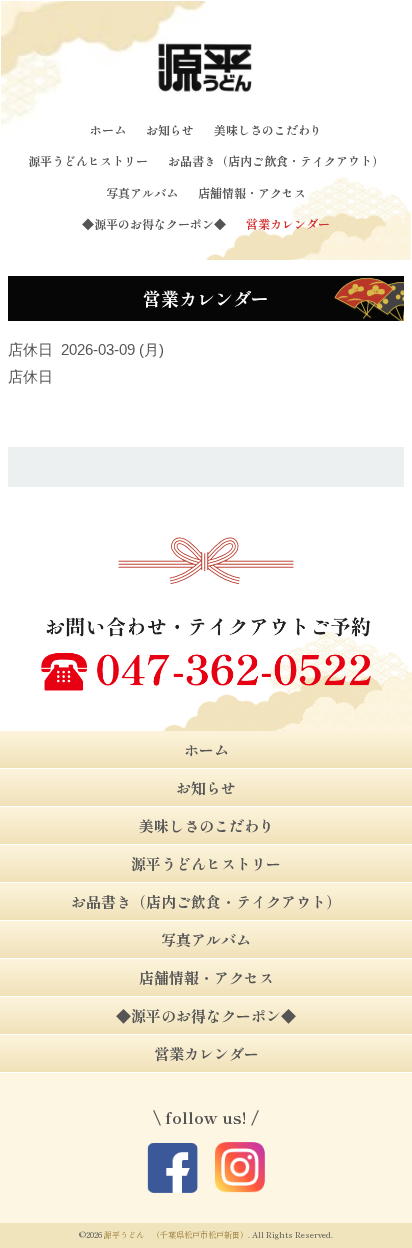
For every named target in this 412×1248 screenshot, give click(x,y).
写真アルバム (142, 192)
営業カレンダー (288, 223)
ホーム (108, 129)
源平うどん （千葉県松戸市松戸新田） (176, 1234)
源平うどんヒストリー (88, 160)
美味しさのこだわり (268, 129)
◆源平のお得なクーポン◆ (154, 223)
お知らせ (170, 129)
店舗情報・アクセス (252, 192)
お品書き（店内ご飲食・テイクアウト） (276, 160)
